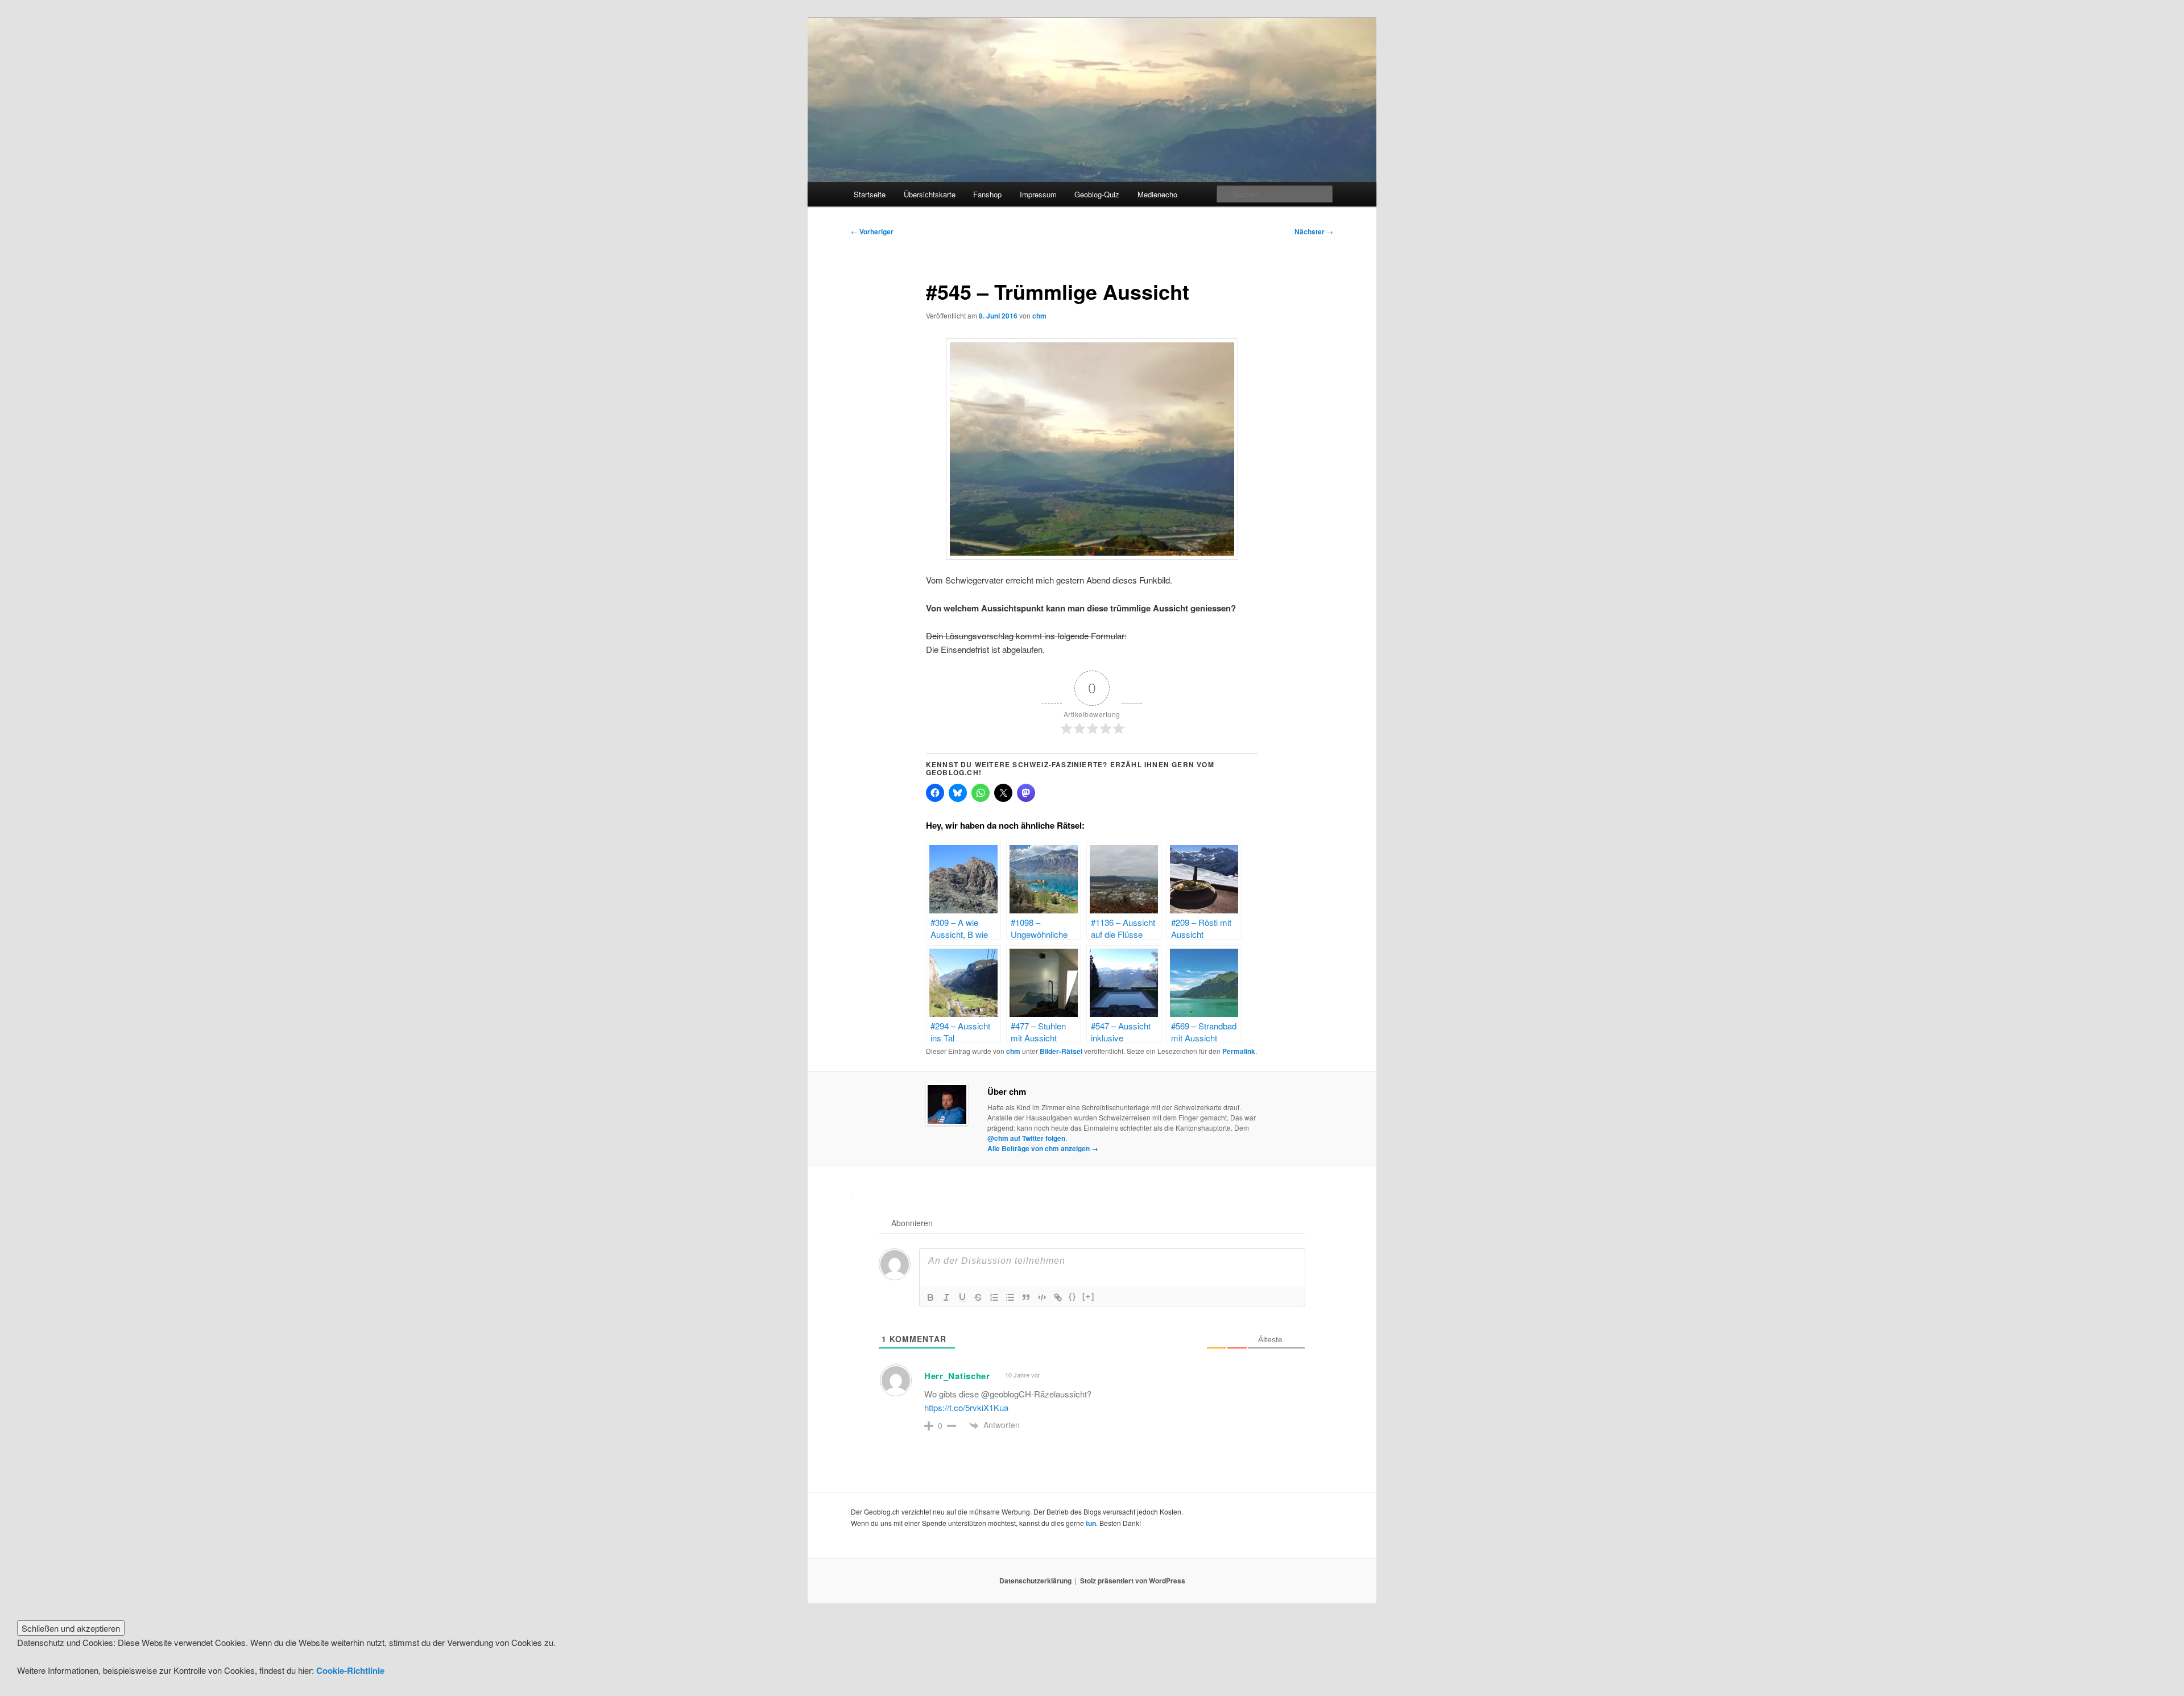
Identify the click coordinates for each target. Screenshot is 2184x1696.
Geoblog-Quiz (1097, 194)
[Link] (1058, 1297)
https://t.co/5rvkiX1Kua (966, 1407)
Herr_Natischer (957, 1376)
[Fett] (930, 1297)
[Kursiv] (946, 1297)
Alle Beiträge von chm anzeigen (1043, 1148)
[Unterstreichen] (962, 1297)
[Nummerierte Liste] (994, 1297)
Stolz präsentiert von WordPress (1133, 1581)
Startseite (870, 194)
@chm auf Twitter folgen (1026, 1138)
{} (1073, 1296)
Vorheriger (872, 231)
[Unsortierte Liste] (1010, 1297)
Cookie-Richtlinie (350, 1670)
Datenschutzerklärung (1035, 1581)
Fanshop (987, 194)
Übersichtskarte (930, 194)
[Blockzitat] (1026, 1297)
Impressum (1038, 194)
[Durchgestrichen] (978, 1297)
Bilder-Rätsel (1061, 1051)
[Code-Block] (1042, 1297)
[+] (1089, 1296)
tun (1091, 1523)
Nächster (1314, 231)
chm (1039, 316)
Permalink (1239, 1051)
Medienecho (1157, 194)
